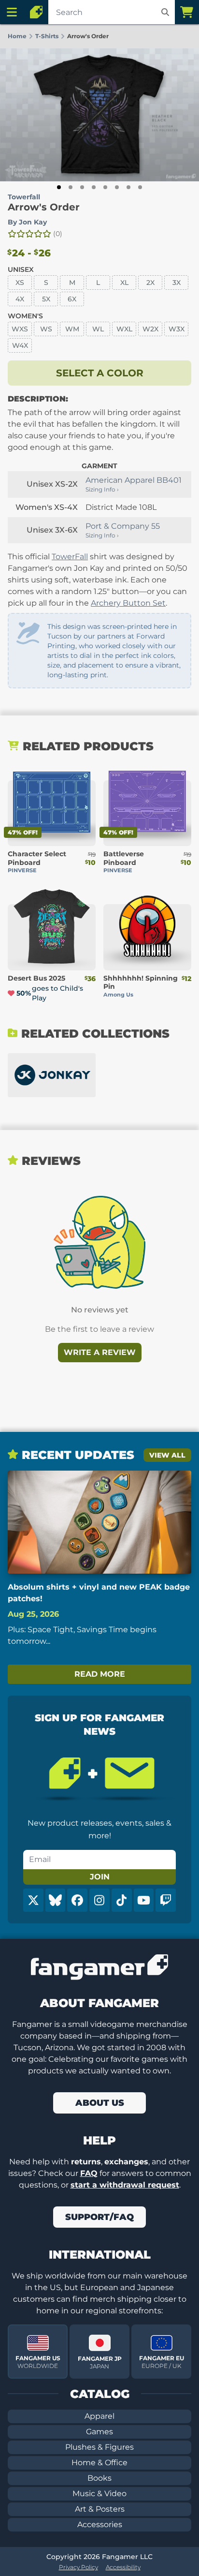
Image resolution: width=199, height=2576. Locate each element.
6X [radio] (72, 299)
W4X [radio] (20, 345)
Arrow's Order (44, 207)
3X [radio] (177, 283)
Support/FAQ (99, 2217)
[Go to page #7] (128, 187)
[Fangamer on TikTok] (122, 1900)
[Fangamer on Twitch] (166, 1900)
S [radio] (46, 283)
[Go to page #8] (140, 187)
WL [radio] (98, 329)
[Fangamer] (36, 12)
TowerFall (70, 557)
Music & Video (99, 2494)
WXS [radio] (20, 329)
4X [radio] (20, 299)
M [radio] (72, 283)
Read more (100, 1674)
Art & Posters (100, 2509)
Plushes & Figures (99, 2447)
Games (99, 2432)
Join (100, 1877)
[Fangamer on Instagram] (99, 1900)
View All (167, 1455)
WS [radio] (46, 329)
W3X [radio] (177, 329)
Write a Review (100, 1352)
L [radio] (98, 283)
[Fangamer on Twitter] (33, 1900)
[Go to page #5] (105, 187)
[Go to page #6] (117, 187)
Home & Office (99, 2463)
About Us (100, 2103)
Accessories (100, 2524)
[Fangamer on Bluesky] (56, 1900)
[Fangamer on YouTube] (144, 1900)
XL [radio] (124, 283)
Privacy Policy (78, 2567)
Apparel (99, 2416)
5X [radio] (46, 299)
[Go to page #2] (71, 187)
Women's (25, 316)
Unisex (21, 269)
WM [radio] (72, 329)
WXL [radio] (124, 329)
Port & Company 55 (123, 526)
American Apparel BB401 (134, 480)
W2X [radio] (150, 329)
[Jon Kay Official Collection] (52, 1075)
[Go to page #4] (94, 187)
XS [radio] (20, 283)
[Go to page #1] (59, 187)
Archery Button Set (128, 603)
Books (99, 2478)
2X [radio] (150, 283)
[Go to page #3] (82, 187)
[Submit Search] (165, 12)
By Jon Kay (27, 222)
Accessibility (123, 2567)
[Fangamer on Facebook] (77, 1900)
